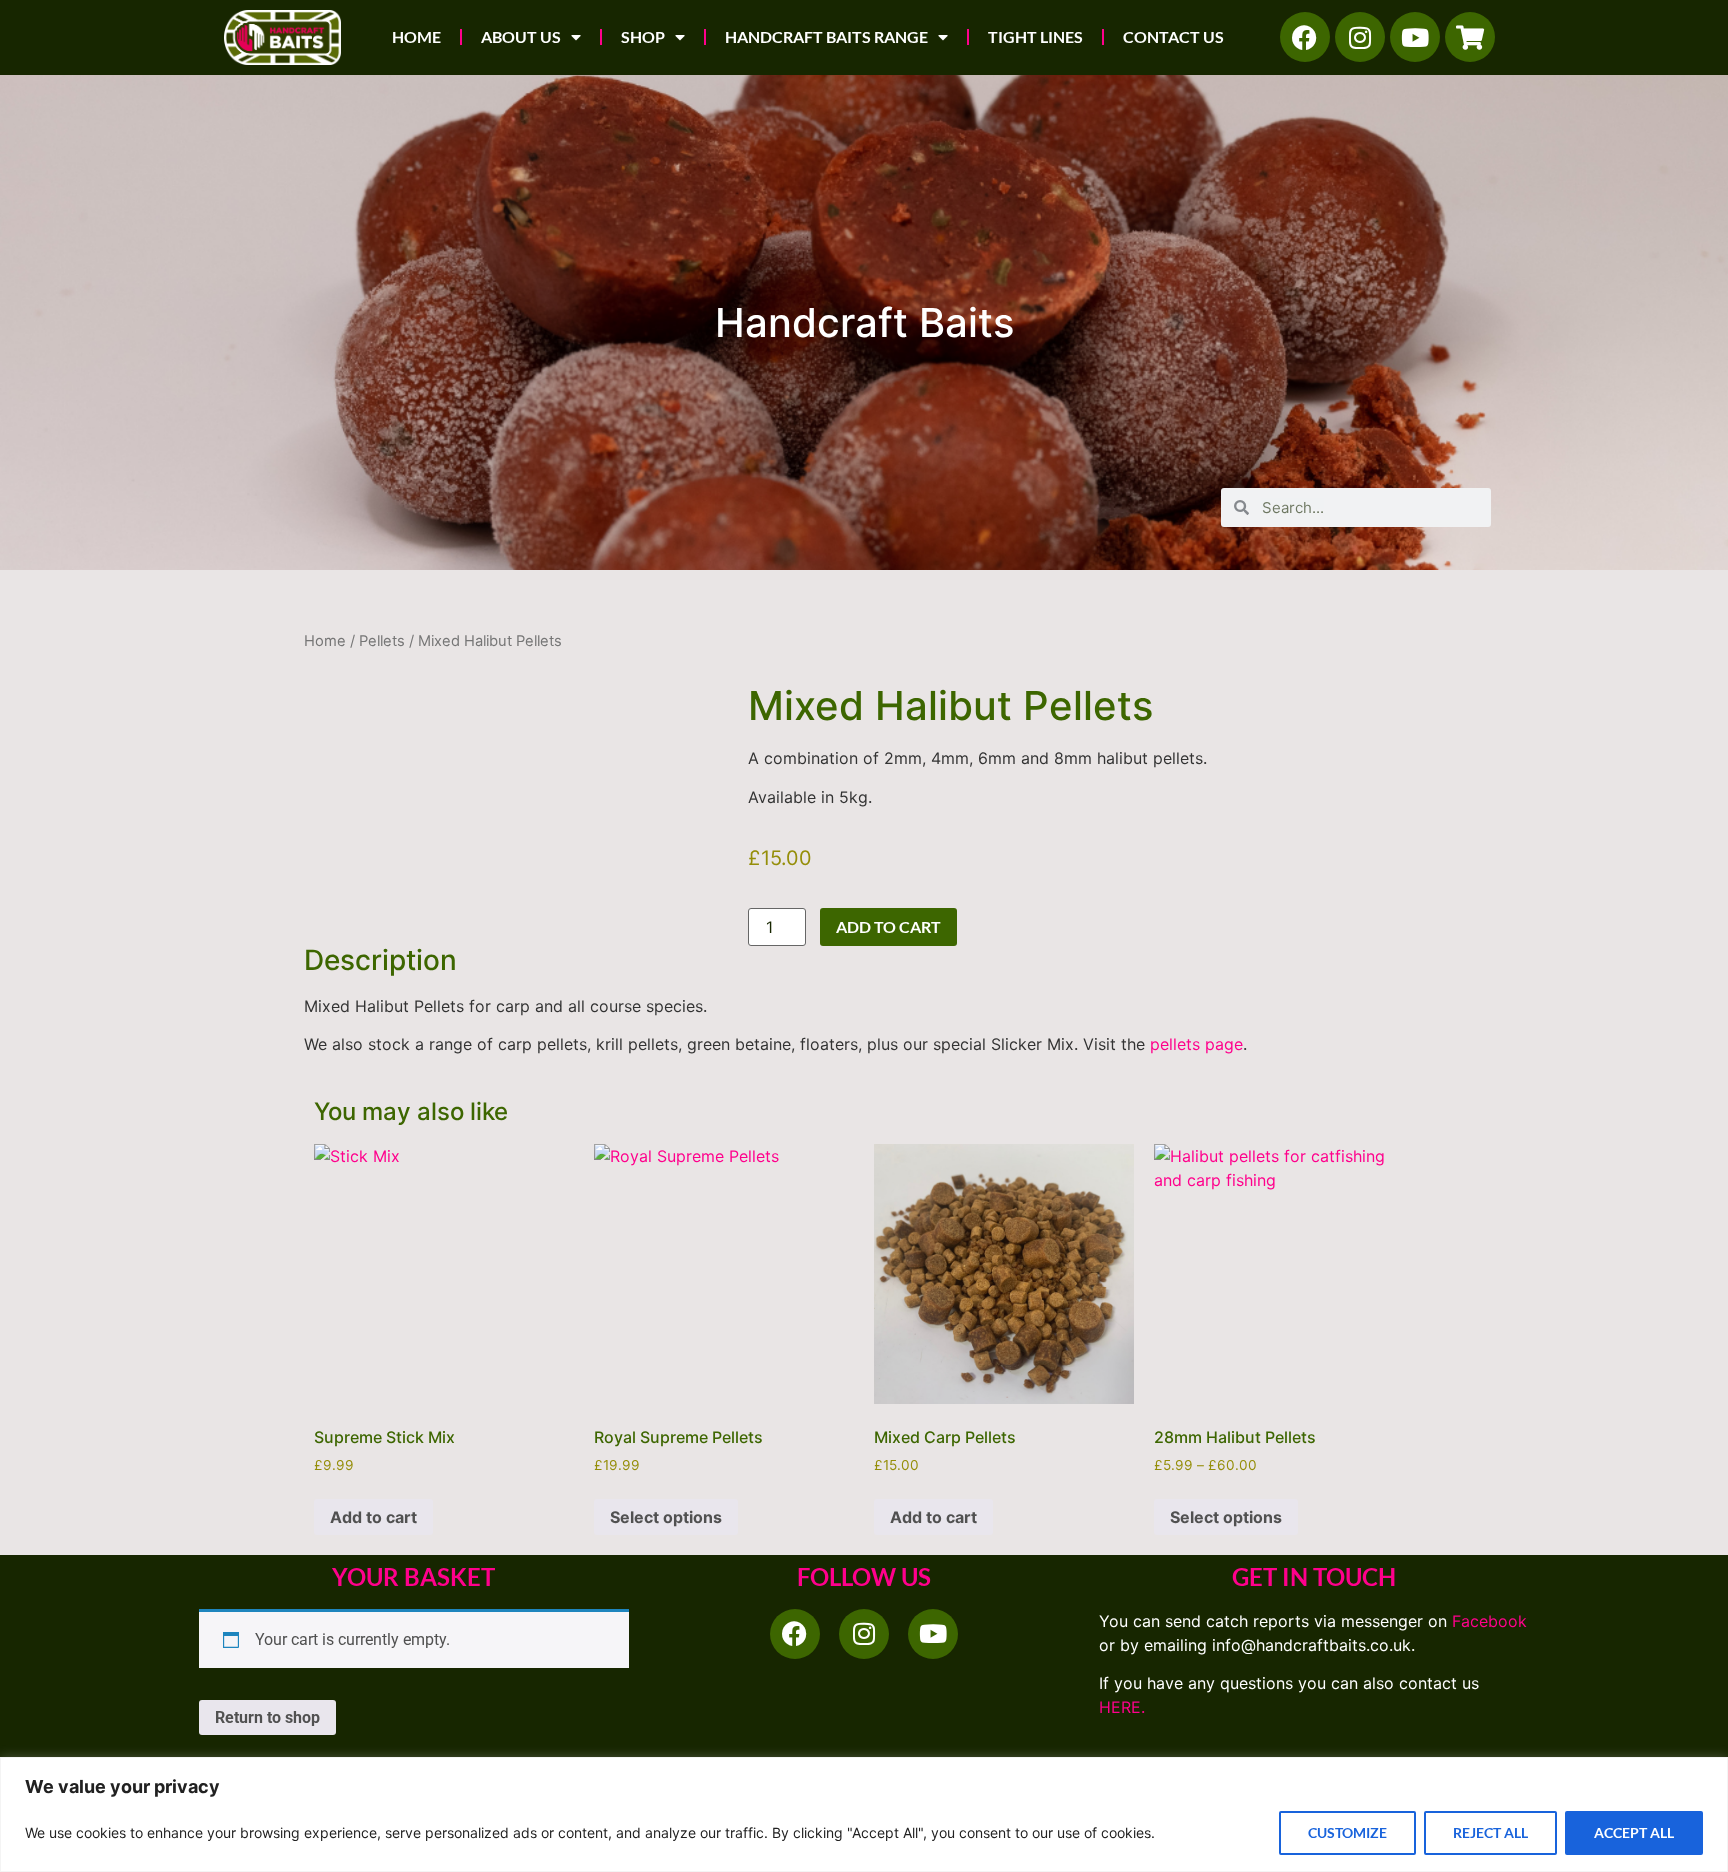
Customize (1347, 1832)
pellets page (1196, 1044)
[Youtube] (1415, 37)
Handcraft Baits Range (826, 36)
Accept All (1634, 1832)
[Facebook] (1305, 37)
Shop (643, 36)
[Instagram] (1360, 37)
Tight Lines (1035, 36)
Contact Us (1173, 36)
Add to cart (888, 926)
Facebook (1489, 1621)
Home (416, 36)
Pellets (382, 641)
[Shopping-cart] (1470, 37)
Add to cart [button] (373, 1517)
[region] (864, 1814)
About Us (521, 36)
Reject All (1490, 1832)
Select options (666, 1517)
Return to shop (267, 1717)
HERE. (1122, 1707)
